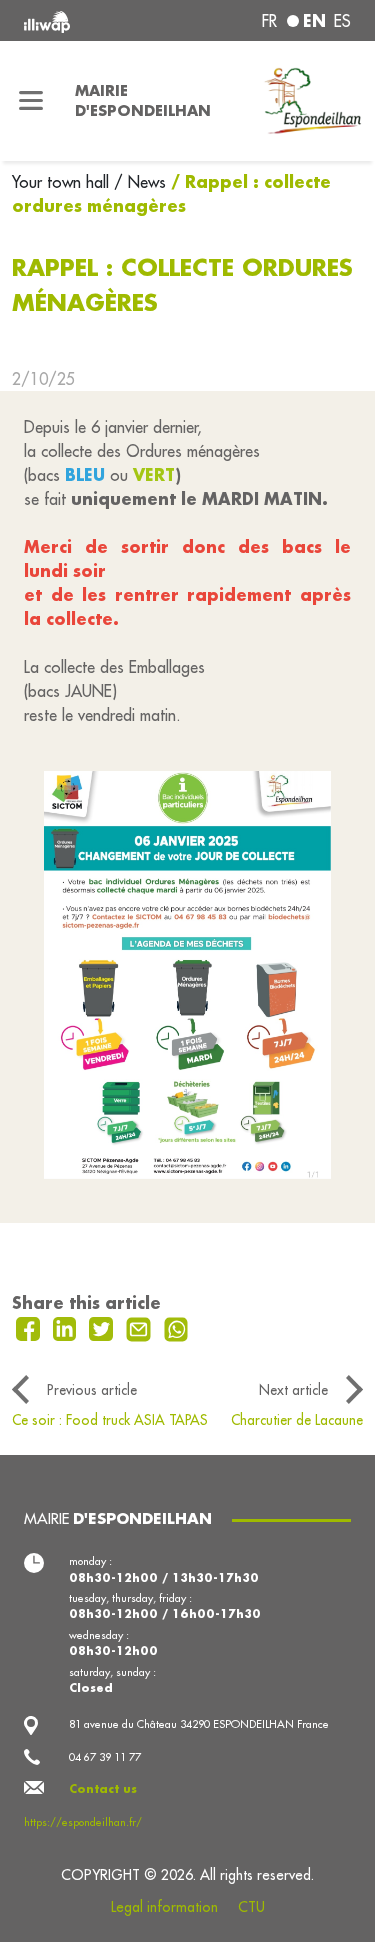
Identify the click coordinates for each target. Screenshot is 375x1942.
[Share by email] (141, 1327)
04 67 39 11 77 (105, 1757)
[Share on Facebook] (30, 1327)
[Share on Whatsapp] (176, 1327)
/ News (140, 182)
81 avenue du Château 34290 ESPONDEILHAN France (199, 1724)
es (342, 21)
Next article (293, 1390)
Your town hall (63, 182)
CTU (251, 1907)
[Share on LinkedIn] (67, 1327)
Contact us (103, 1789)
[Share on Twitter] (103, 1327)
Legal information (164, 1907)
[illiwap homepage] (85, 20)
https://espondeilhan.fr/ (83, 1822)
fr (269, 21)
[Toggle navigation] (31, 101)
